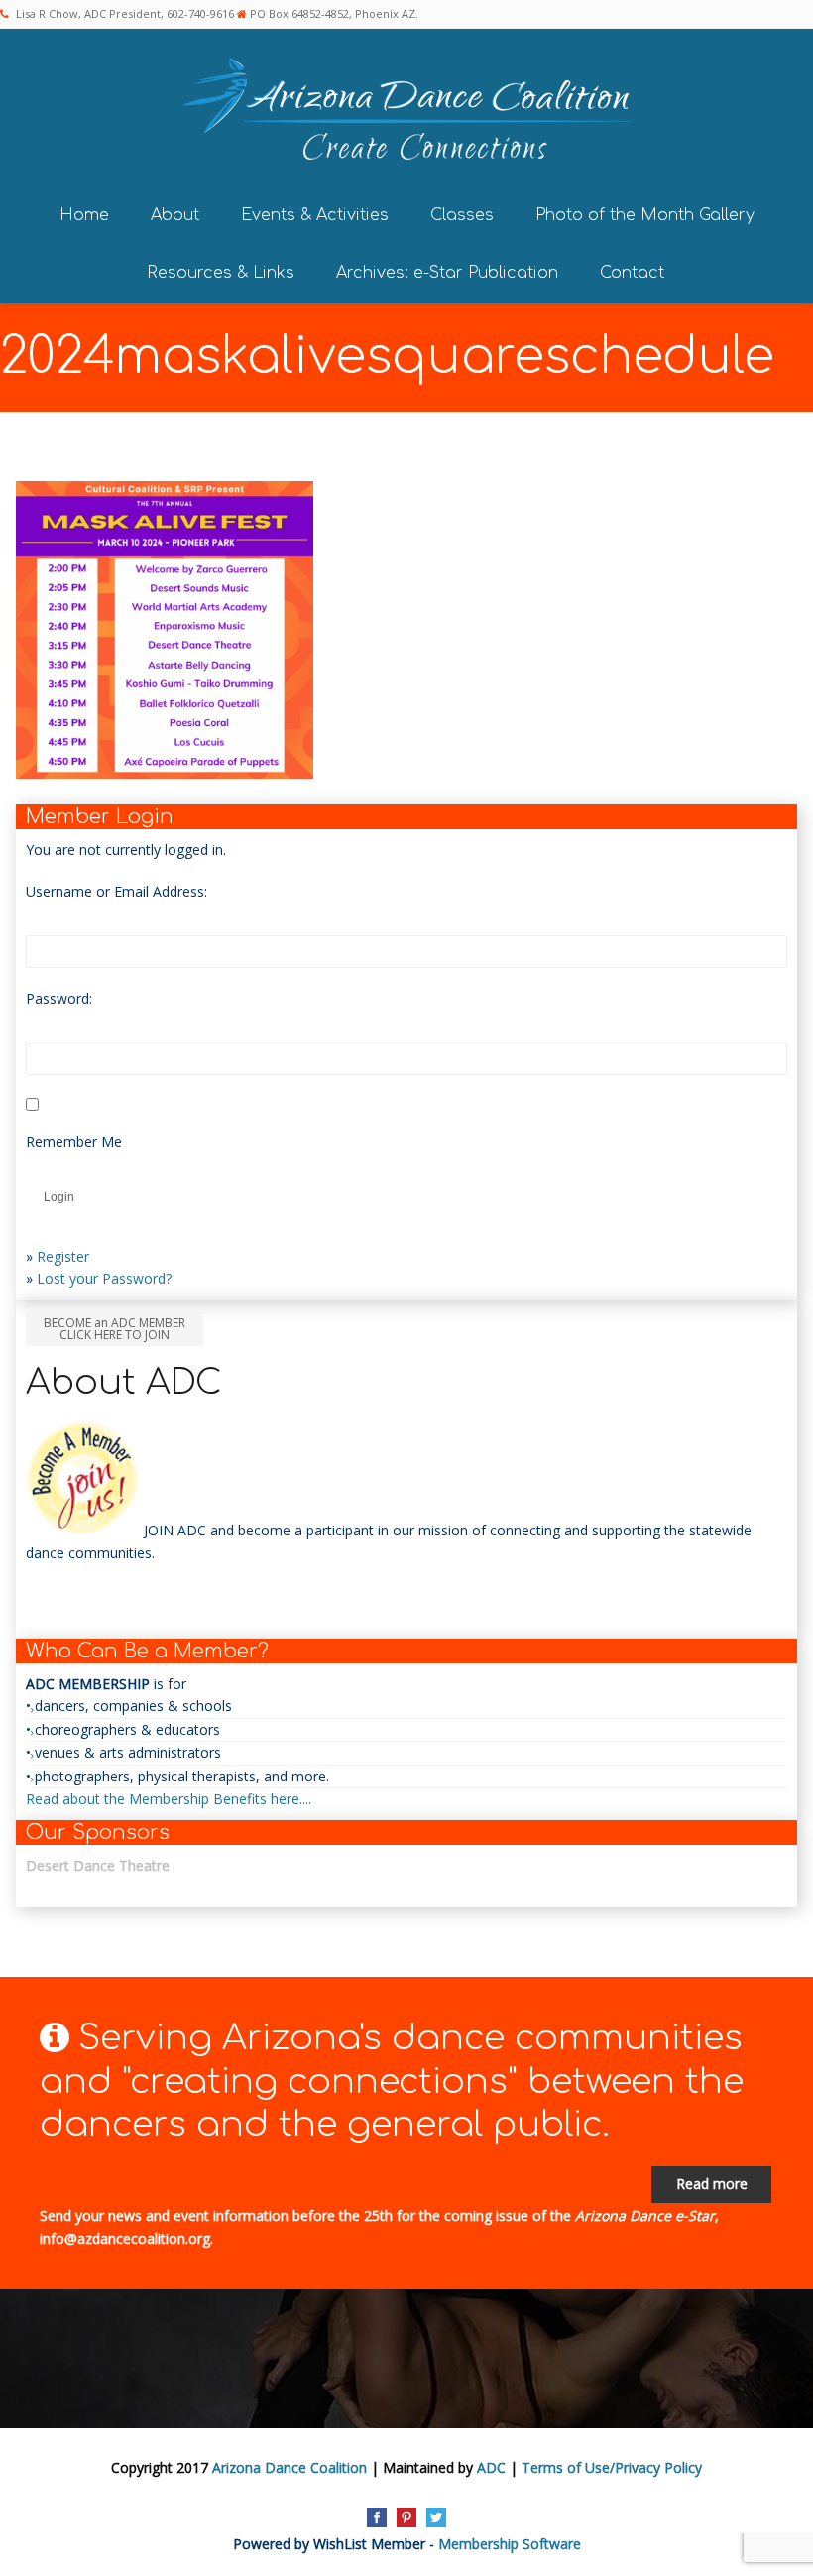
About (175, 215)
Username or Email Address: (116, 891)
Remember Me (74, 1141)
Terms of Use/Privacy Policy (612, 2467)
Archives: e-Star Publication (447, 273)
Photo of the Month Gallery (645, 215)
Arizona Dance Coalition (290, 2467)
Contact (632, 273)
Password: (59, 998)
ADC (491, 2467)
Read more (712, 2184)
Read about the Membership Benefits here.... (169, 1799)
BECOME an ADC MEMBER (115, 1329)
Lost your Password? (104, 1278)
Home (84, 215)
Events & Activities (315, 215)
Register (63, 1256)
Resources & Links (221, 273)
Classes (462, 215)
